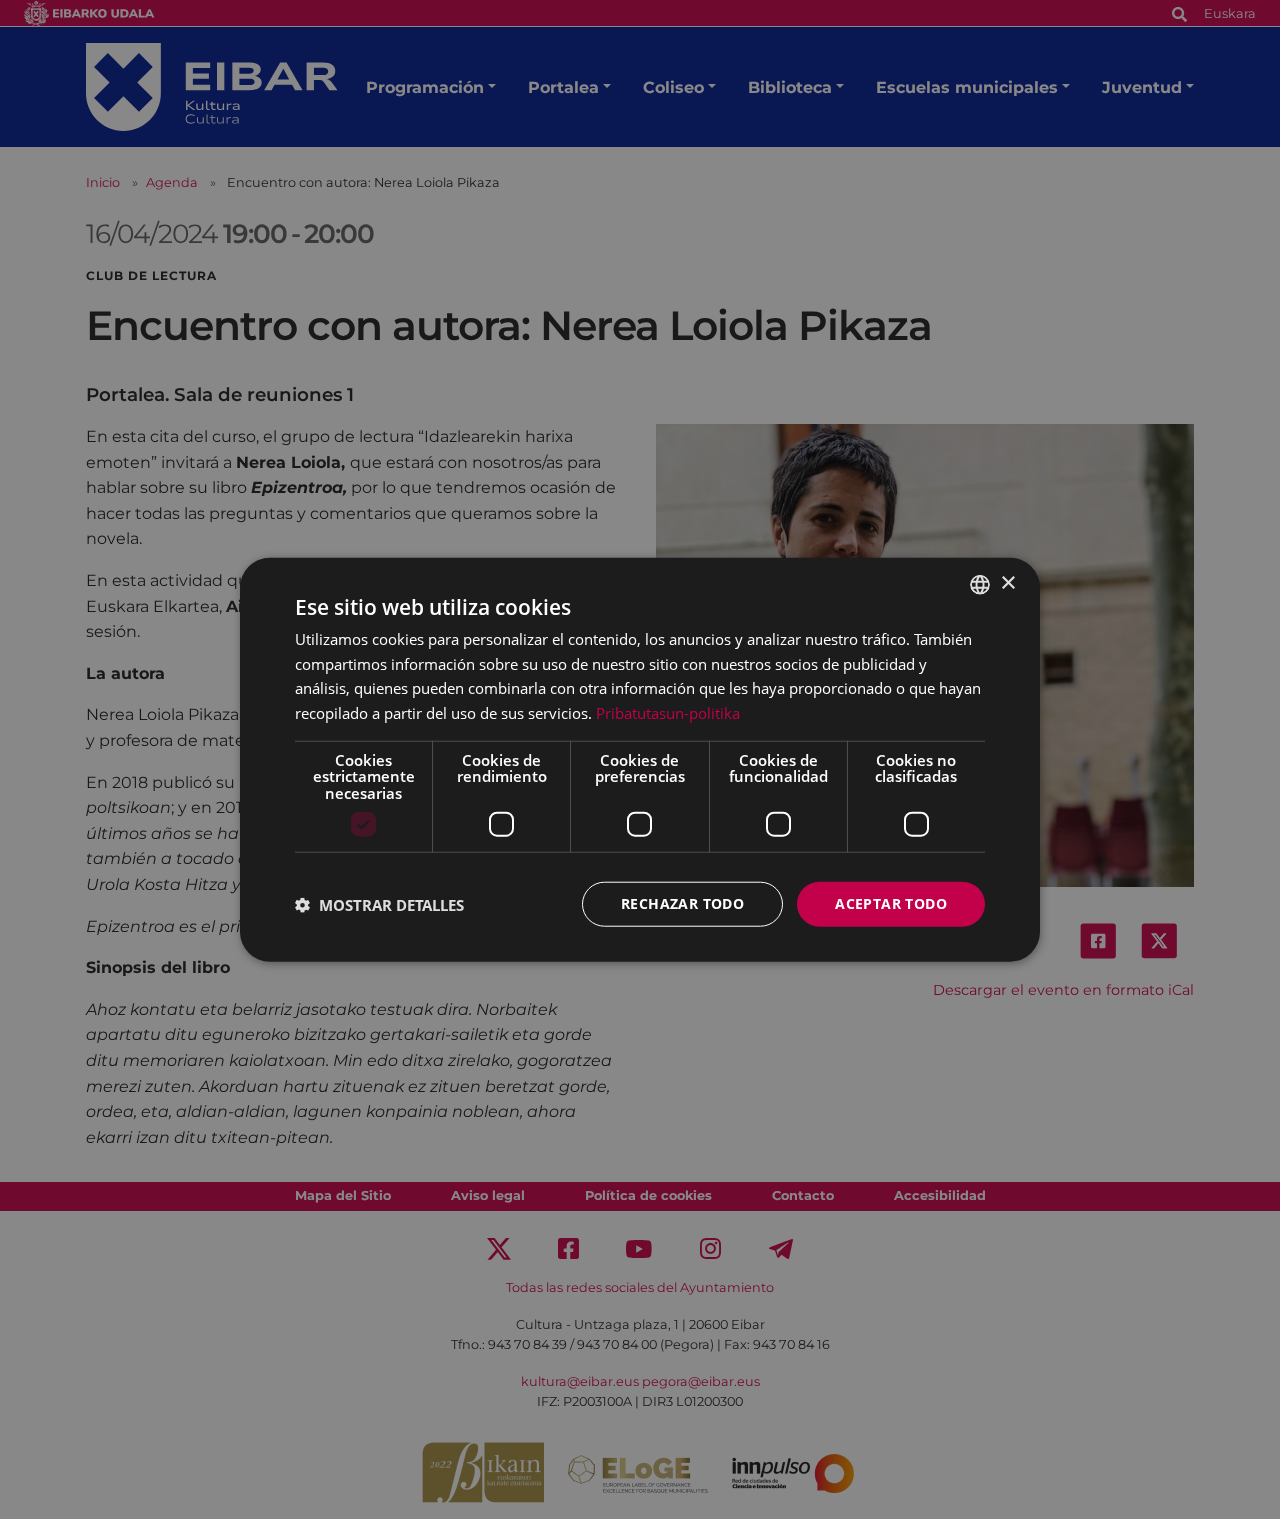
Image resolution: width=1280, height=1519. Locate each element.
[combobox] (980, 584)
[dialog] (640, 759)
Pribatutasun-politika (668, 713)
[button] (379, 904)
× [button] (1007, 583)
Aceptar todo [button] (891, 903)
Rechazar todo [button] (682, 903)
